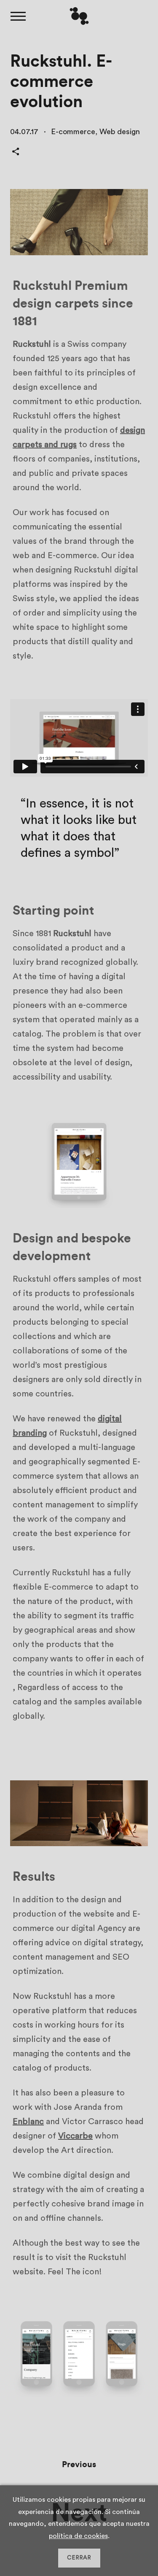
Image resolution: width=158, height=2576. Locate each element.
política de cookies (78, 2536)
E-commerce (73, 132)
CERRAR (79, 2558)
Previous (79, 2465)
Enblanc (28, 2122)
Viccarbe (75, 2136)
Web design (120, 132)
